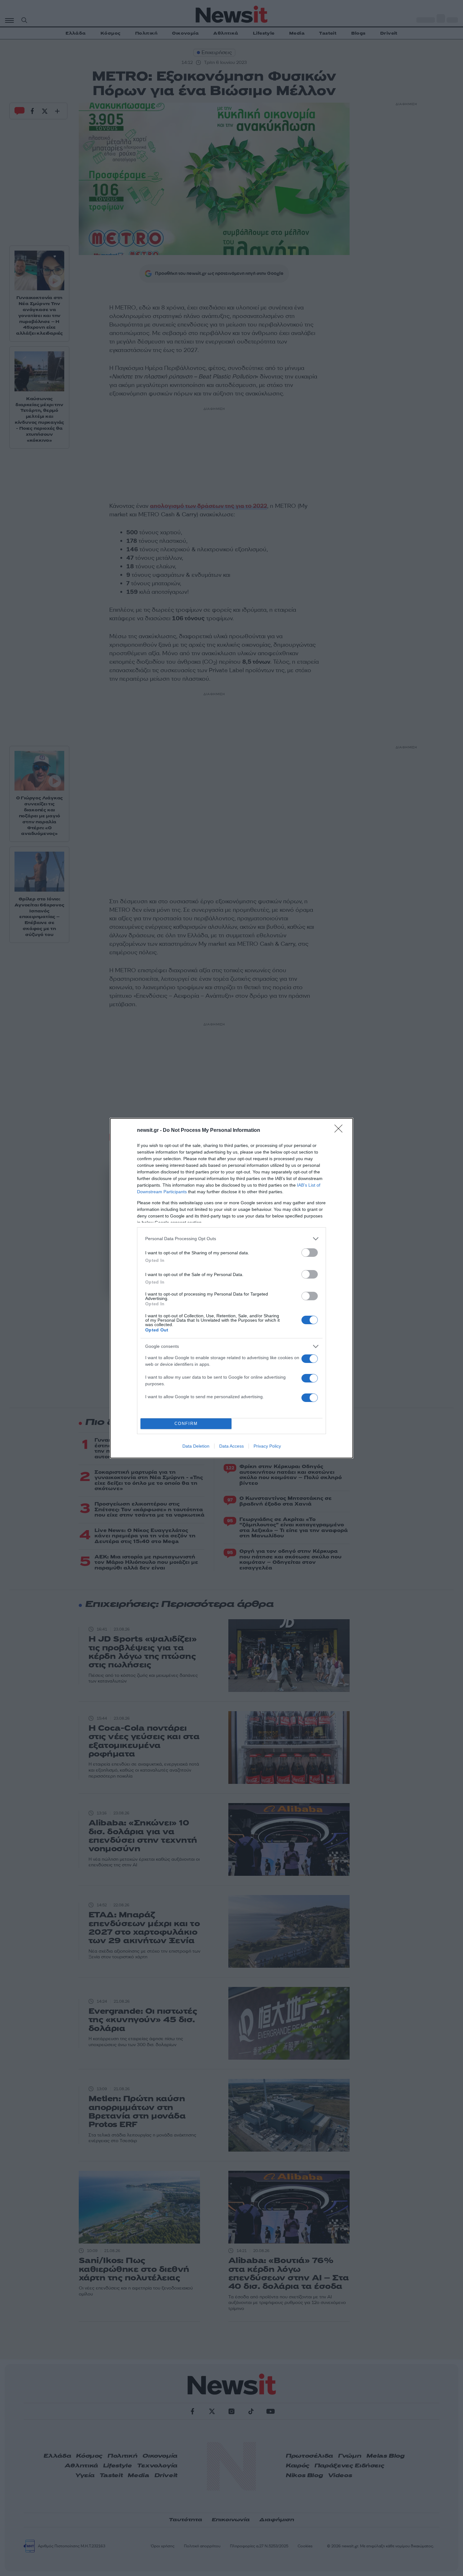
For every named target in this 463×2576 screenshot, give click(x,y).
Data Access (231, 1446)
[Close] (340, 1131)
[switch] (310, 1253)
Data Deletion (196, 1446)
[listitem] (231, 1239)
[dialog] (231, 1288)
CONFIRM (186, 1424)
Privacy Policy (267, 1446)
